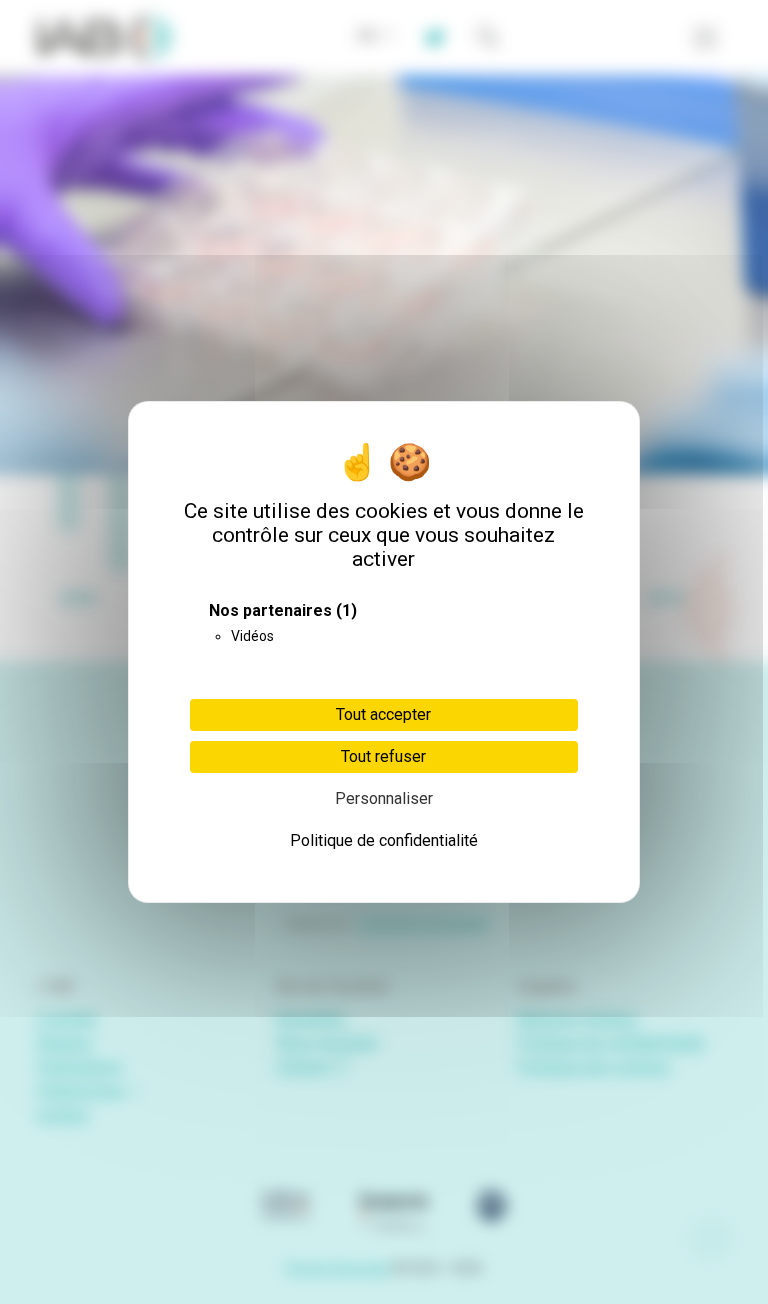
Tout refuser (383, 756)
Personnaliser (384, 798)
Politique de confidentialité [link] (384, 840)
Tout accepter (383, 714)
